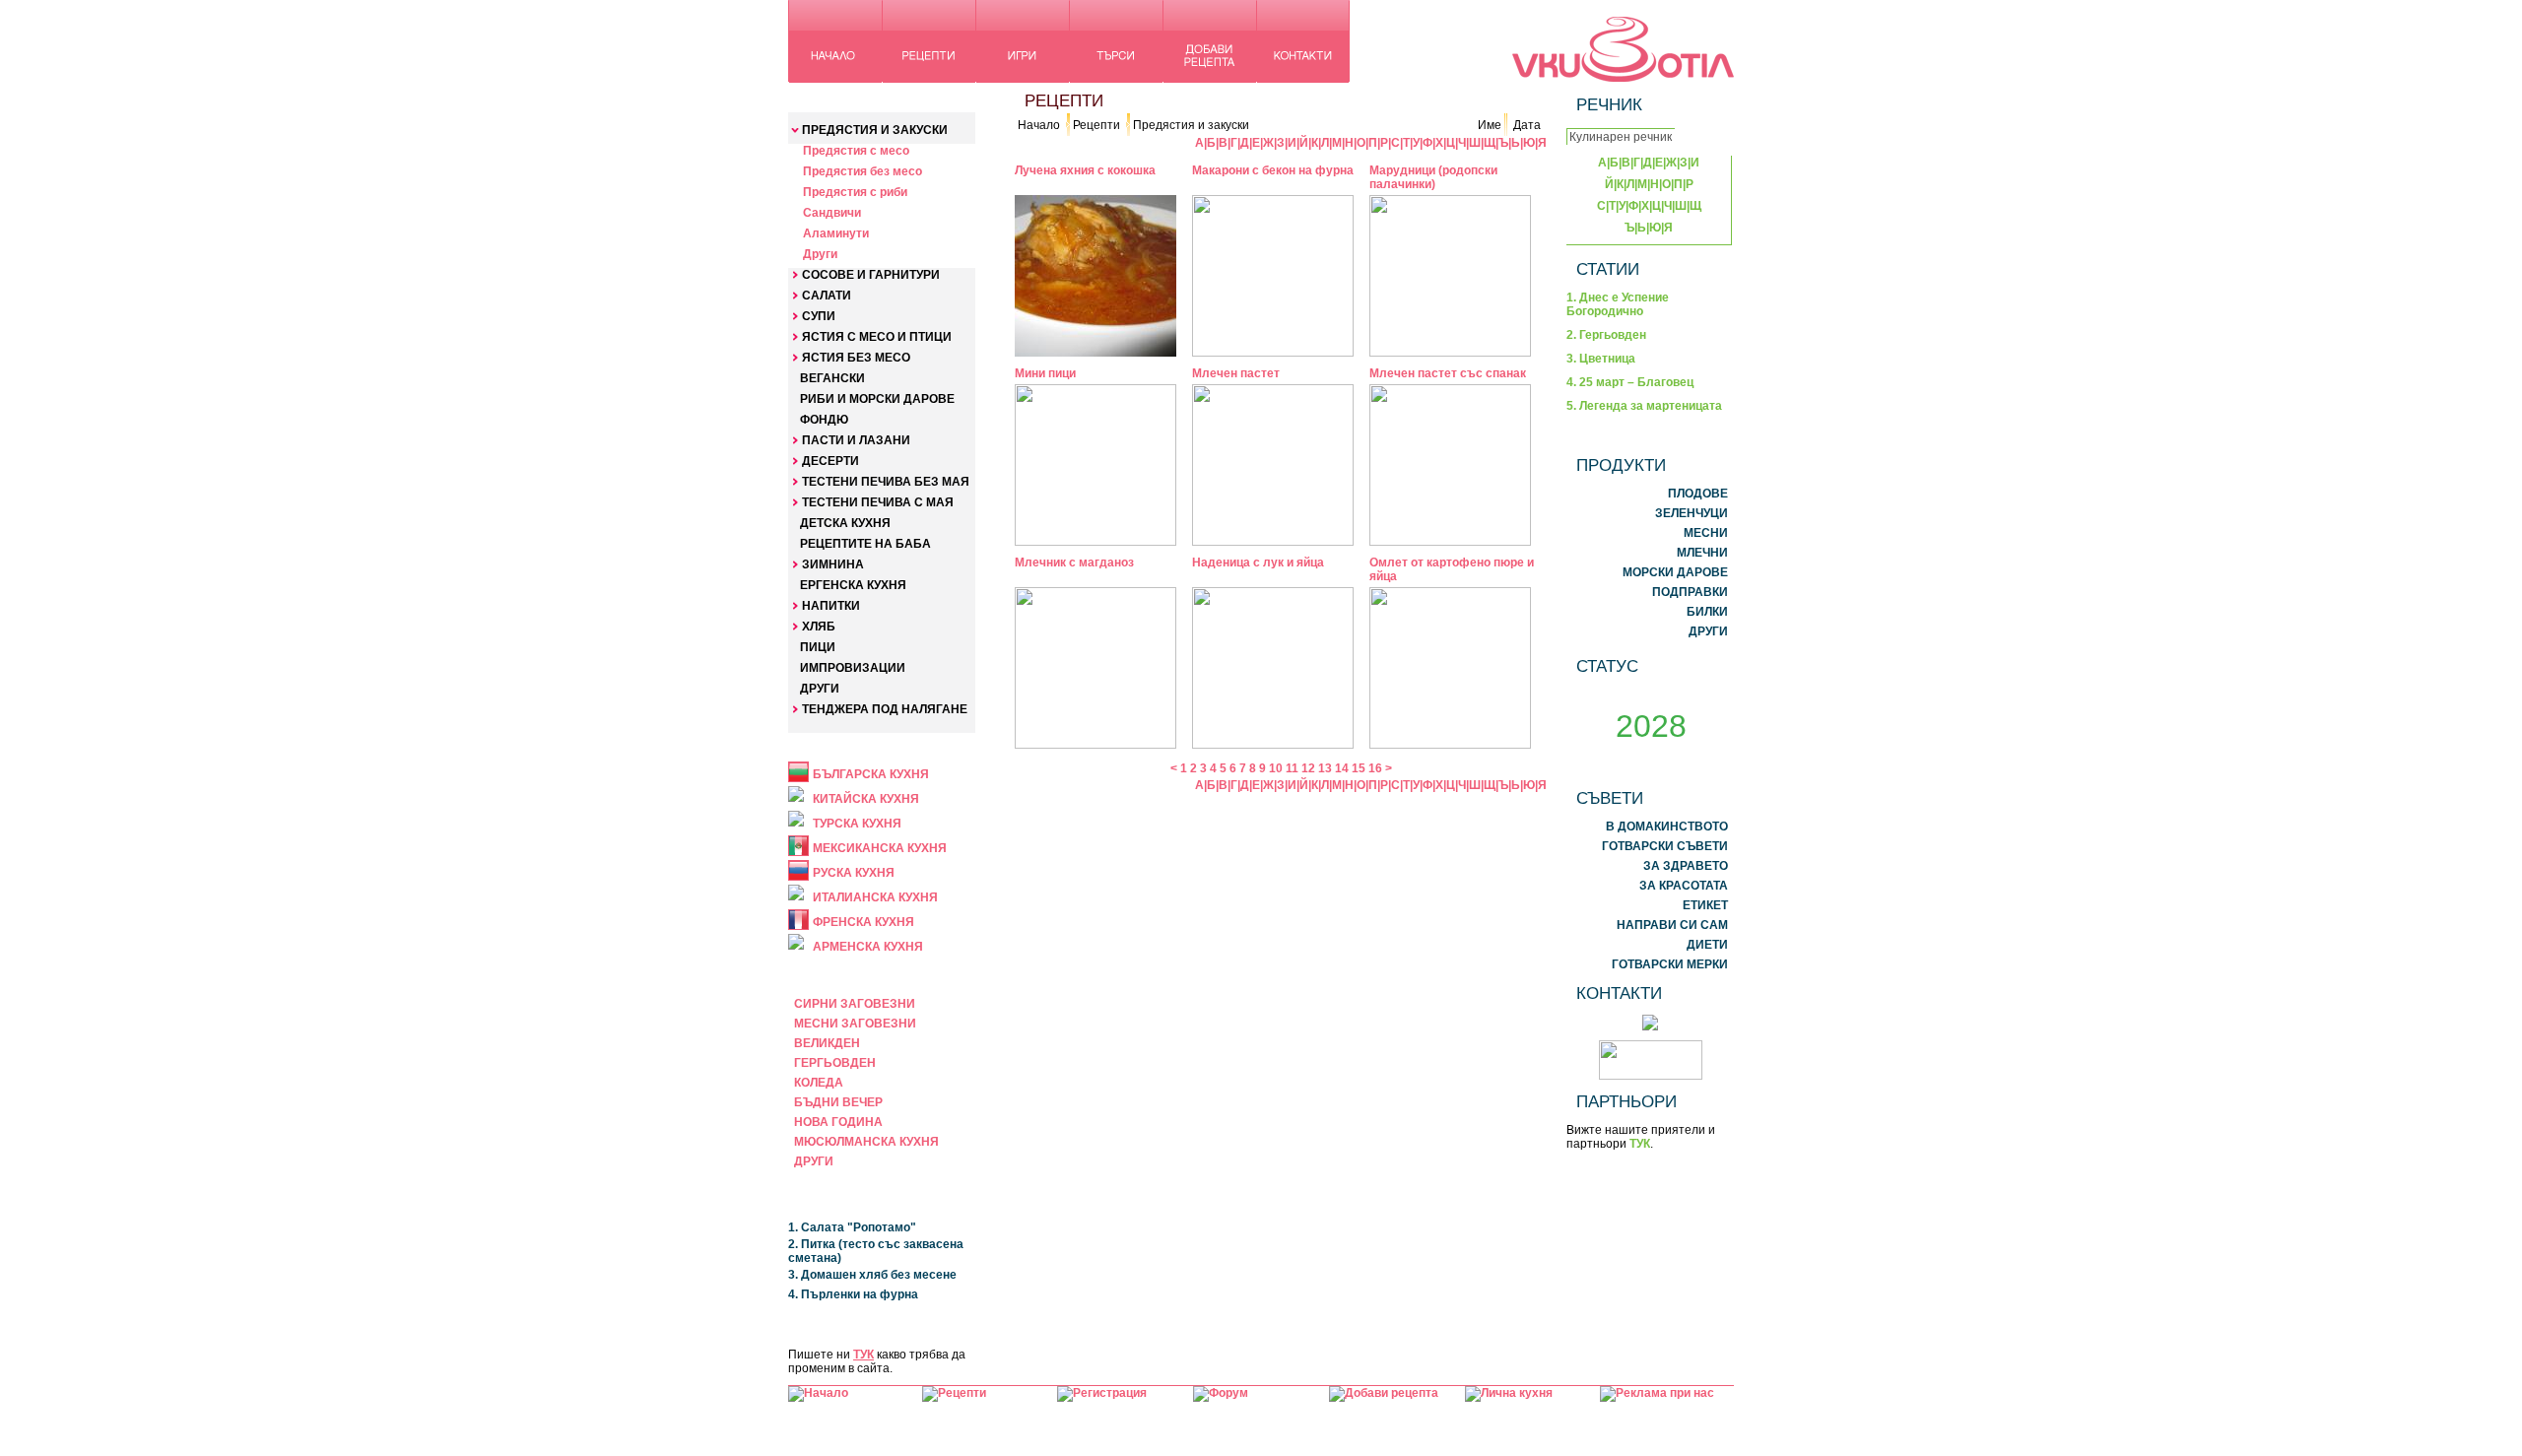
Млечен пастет (1236, 373)
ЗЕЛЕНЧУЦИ (1692, 513)
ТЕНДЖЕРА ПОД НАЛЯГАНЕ (885, 709)
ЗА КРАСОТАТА (1684, 886)
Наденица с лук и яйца (1258, 563)
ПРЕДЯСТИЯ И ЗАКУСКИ (875, 130)
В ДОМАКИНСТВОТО (1667, 827)
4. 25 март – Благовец (1630, 382)
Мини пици (1045, 373)
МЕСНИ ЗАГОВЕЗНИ (855, 1024)
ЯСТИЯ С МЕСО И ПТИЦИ (877, 337)
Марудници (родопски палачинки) (1433, 177)
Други (820, 254)
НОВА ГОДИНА (838, 1122)
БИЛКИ (1707, 612)
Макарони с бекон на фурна (1273, 170)
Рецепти (1096, 125)
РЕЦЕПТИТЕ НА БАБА (865, 544)
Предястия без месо (863, 171)
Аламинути (836, 233)
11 (1292, 768)
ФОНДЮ (824, 420)
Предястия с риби (855, 192)
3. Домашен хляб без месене (872, 1275)
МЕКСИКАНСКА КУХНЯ (880, 848)
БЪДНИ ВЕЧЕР (838, 1102)
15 (1359, 768)
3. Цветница (1601, 359)
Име (1490, 125)
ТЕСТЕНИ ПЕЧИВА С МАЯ (878, 502)
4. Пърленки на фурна (853, 1294)
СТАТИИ (1608, 269)
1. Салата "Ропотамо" (852, 1227)
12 (1308, 768)
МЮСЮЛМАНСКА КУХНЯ (866, 1142)
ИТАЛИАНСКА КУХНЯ (875, 897)
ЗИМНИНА (833, 564)
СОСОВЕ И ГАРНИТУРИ (871, 275)
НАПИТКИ (831, 606)
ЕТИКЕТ (1705, 905)
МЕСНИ (1706, 533)
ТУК (863, 1355)
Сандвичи (832, 213)
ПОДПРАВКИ (1690, 592)
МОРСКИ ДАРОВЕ (1675, 572)
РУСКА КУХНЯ (854, 873)
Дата (1527, 125)
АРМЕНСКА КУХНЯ (868, 947)
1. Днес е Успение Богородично (1618, 304)
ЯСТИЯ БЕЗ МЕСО (856, 358)
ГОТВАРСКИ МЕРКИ (1670, 964)
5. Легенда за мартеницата (1644, 406)
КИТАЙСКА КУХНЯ (866, 799)
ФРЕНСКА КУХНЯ (863, 922)
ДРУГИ (820, 689)
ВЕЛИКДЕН (827, 1043)
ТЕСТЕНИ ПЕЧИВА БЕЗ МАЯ (886, 482)
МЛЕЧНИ (1702, 553)
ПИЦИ (818, 647)
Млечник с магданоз (1074, 563)
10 (1276, 768)
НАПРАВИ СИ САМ (1672, 925)
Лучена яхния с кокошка (1085, 170)
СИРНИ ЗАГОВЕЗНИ (855, 1004)
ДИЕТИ (1707, 945)
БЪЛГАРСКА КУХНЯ (871, 774)
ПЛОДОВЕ (1698, 494)
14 (1342, 768)
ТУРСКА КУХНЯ (857, 824)
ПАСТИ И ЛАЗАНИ (856, 440)
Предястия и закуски (1191, 125)
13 (1325, 768)
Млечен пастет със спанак (1448, 373)
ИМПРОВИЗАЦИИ (853, 668)
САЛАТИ (827, 296)
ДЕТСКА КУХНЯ (845, 523)
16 (1375, 768)
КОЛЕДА (819, 1083)
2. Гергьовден (1606, 335)
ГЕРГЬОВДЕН (835, 1063)
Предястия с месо (856, 151)
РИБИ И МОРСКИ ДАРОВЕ (877, 399)
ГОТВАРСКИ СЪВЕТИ (1665, 846)
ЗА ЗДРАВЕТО (1686, 866)
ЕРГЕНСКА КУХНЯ (853, 585)
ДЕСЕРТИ (830, 461)
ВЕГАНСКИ (832, 378)
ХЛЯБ (819, 627)
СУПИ (819, 316)
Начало (1039, 125)
